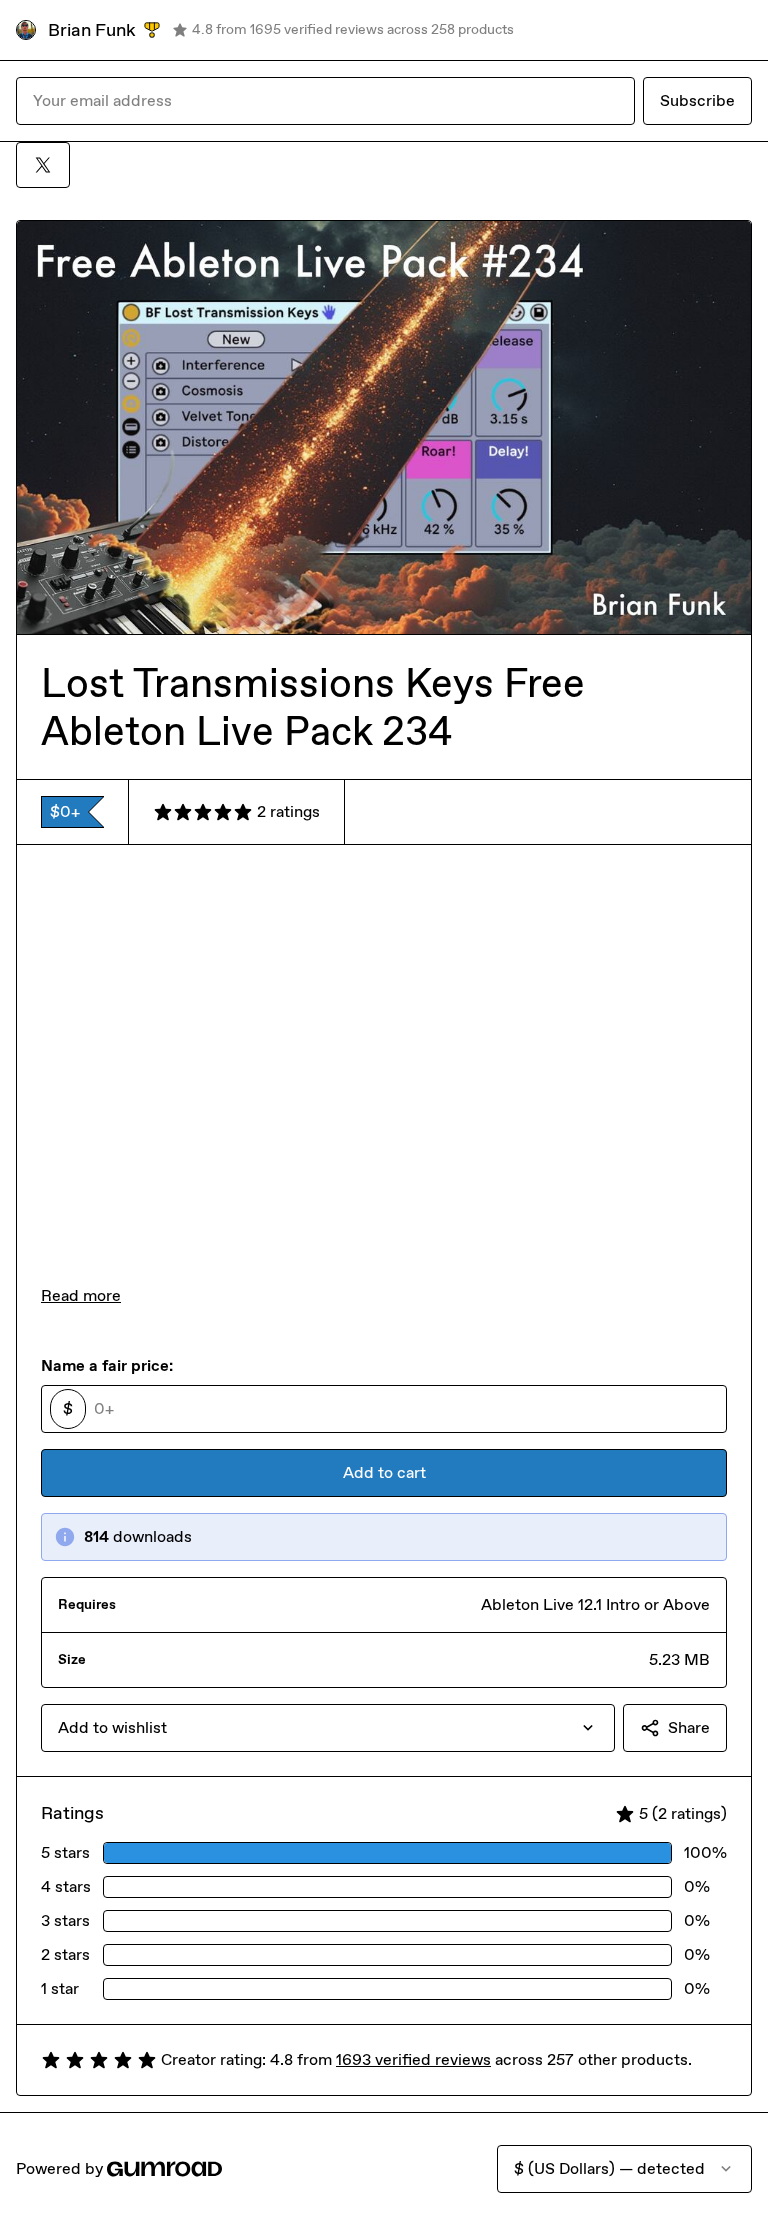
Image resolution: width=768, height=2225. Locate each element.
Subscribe (697, 100)
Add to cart (384, 1472)
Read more (81, 1295)
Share (689, 1727)
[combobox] (328, 1728)
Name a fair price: (107, 1365)
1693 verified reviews (413, 2059)
